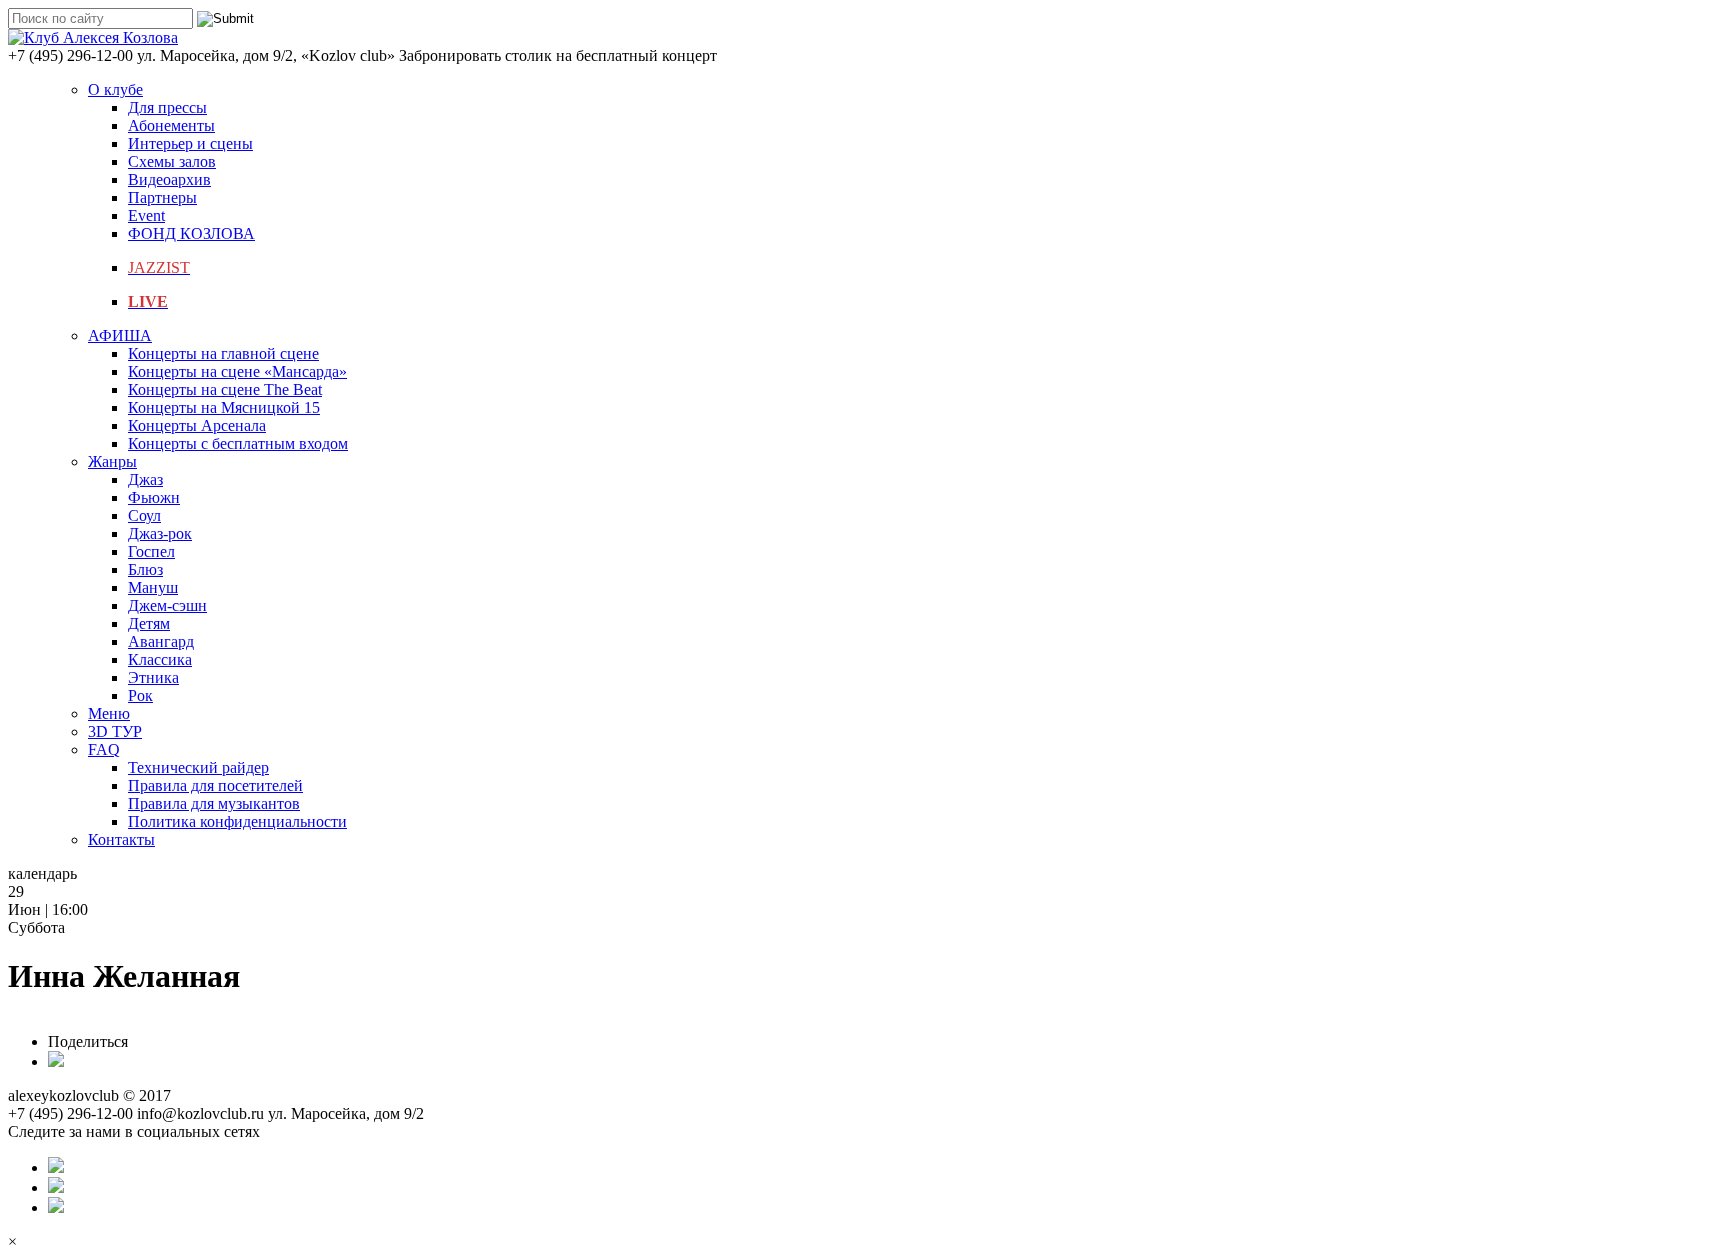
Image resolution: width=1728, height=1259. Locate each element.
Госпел (151, 551)
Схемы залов (172, 161)
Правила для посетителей (215, 785)
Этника (153, 677)
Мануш (153, 587)
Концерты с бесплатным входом (238, 443)
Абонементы (171, 125)
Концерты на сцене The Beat (225, 389)
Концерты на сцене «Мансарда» (237, 371)
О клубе (115, 89)
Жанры (112, 461)
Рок (140, 695)
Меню (109, 713)
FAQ (104, 749)
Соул (144, 515)
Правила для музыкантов (214, 803)
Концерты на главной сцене (223, 353)
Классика (160, 659)
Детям (149, 623)
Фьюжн (154, 497)
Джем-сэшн (167, 605)
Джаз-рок (160, 533)
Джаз (145, 479)
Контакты (121, 839)
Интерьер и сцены (190, 143)
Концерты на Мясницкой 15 (224, 407)
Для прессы (167, 107)
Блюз (145, 569)
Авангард (161, 641)
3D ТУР (115, 731)
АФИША (120, 335)
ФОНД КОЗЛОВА (191, 233)
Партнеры (162, 197)
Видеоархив (169, 179)
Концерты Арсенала (197, 425)
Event (146, 215)
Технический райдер (198, 767)
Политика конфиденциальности (237, 821)
